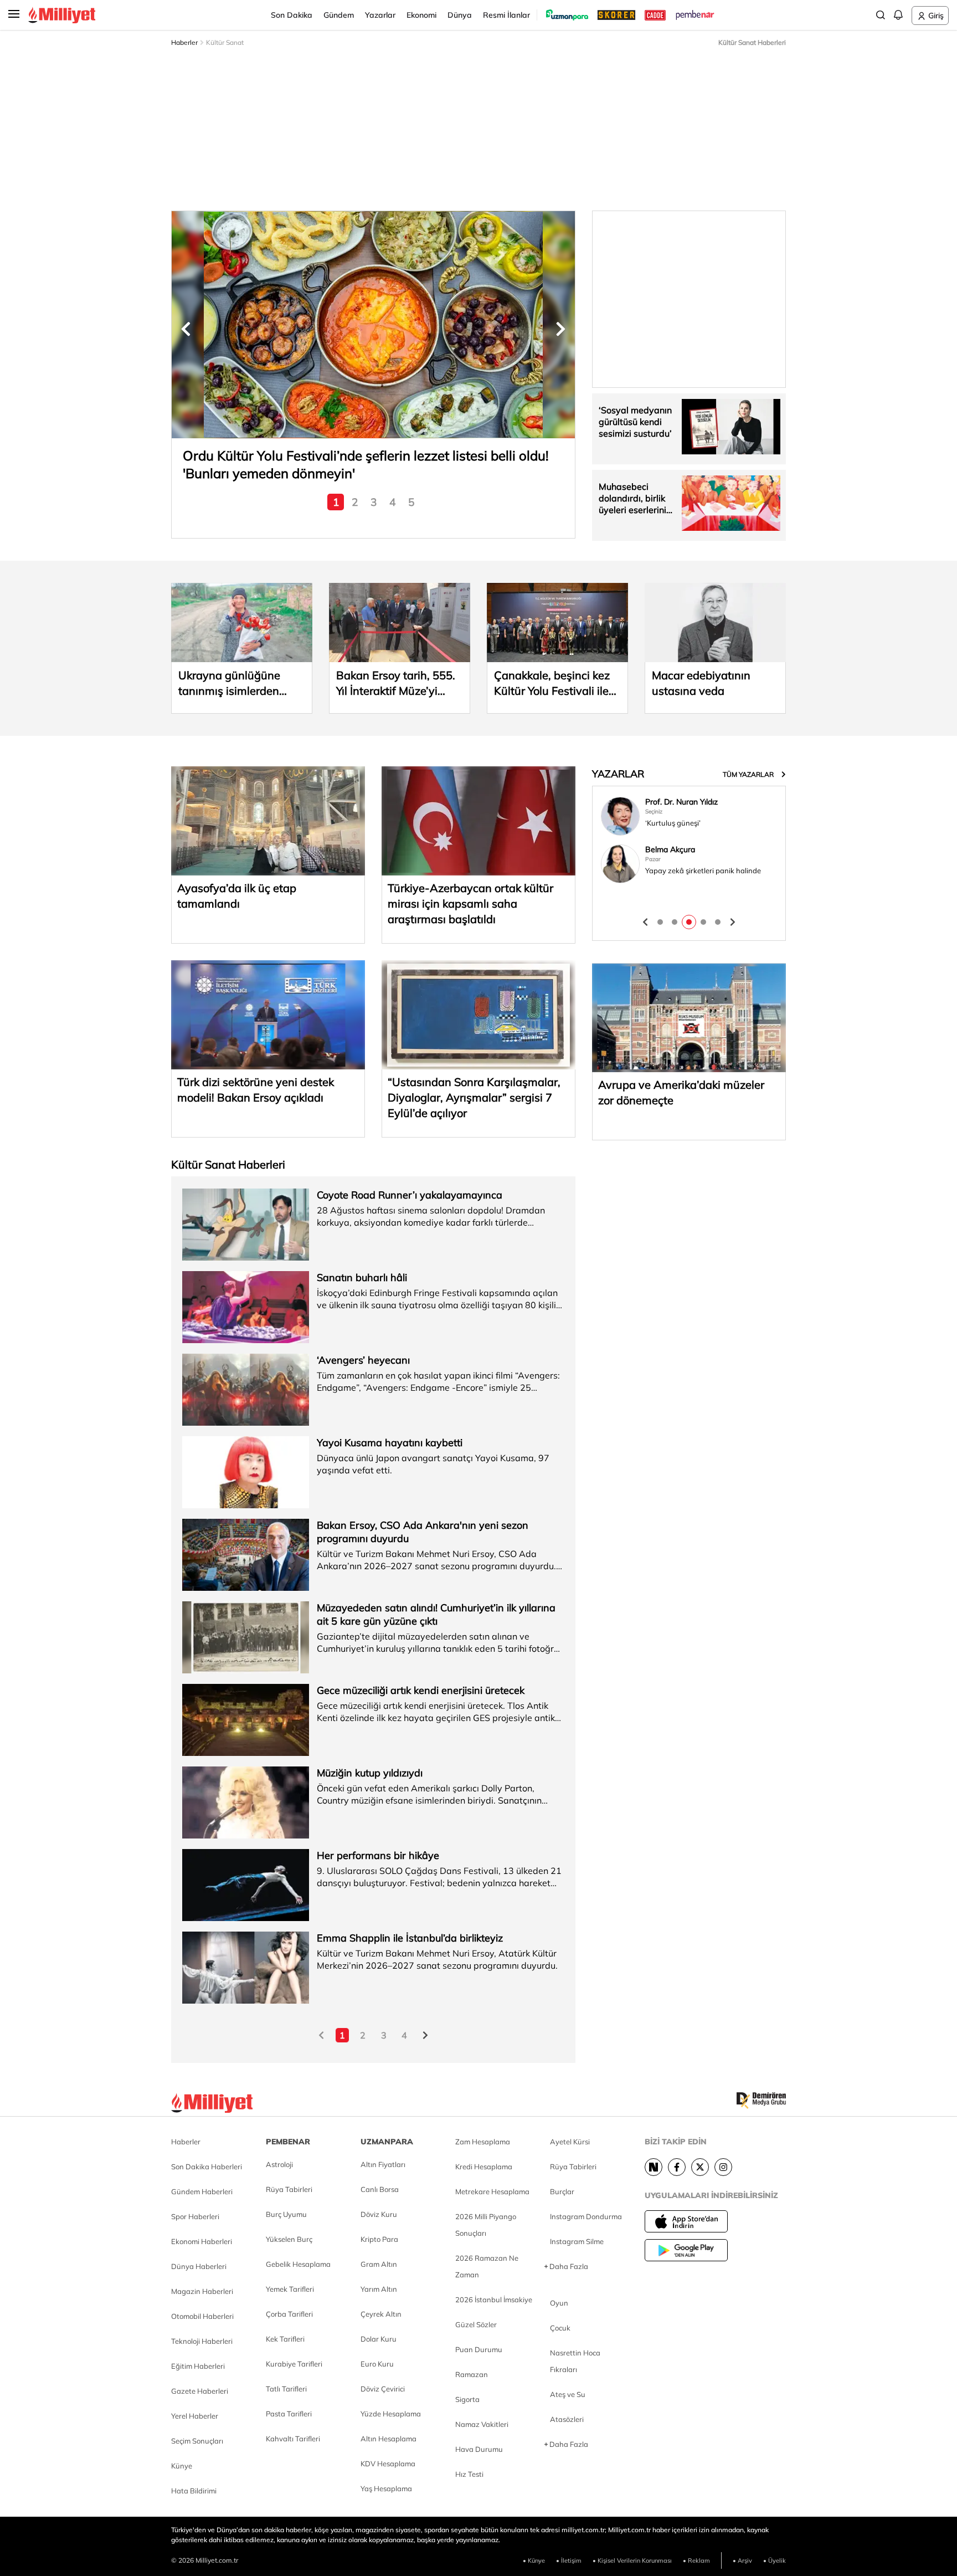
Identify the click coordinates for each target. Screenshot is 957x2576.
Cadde (656, 15)
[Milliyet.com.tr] (212, 2101)
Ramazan (472, 2374)
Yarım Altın (379, 2289)
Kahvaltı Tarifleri (293, 2439)
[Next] (654, 2167)
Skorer (616, 15)
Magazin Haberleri (202, 2291)
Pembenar (695, 15)
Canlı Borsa (380, 2189)
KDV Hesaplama (388, 2464)
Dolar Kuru (379, 2339)
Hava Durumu (479, 2449)
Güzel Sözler (476, 2324)
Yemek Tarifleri (290, 2289)
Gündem (339, 15)
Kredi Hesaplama (484, 2167)
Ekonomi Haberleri (202, 2241)
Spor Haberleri (195, 2216)
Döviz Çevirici (383, 2389)
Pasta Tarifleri (289, 2414)
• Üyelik (775, 2560)
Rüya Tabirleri (289, 2189)
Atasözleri (567, 2419)
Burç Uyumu (286, 2214)
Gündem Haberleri (202, 2191)
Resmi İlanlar (506, 15)
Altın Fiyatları (383, 2164)
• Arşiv (742, 2560)
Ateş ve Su (568, 2394)
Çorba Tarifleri (289, 2314)
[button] (186, 329)
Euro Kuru (377, 2364)
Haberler (184, 42)
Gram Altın (379, 2264)
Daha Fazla (569, 2266)
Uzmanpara (387, 2142)
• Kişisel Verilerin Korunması (632, 2560)
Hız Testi (469, 2474)
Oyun (559, 2303)
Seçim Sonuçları (197, 2441)
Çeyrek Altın (381, 2314)
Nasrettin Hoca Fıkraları (575, 2361)
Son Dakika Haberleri (207, 2167)
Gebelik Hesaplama (298, 2264)
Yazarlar (380, 15)
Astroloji (279, 2164)
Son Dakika (292, 15)
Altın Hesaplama (389, 2439)
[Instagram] (723, 2167)
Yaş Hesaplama (386, 2488)
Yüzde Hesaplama (391, 2414)
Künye (182, 2466)
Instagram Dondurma (586, 2216)
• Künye (534, 2560)
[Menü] (18, 14)
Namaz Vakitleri (482, 2424)
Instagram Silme (577, 2241)
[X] (700, 2167)
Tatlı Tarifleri (286, 2389)
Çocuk (560, 2328)
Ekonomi (421, 15)
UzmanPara (567, 15)
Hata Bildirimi (194, 2491)
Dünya (460, 15)
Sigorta (467, 2399)
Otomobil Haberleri (202, 2316)
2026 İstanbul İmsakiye (494, 2300)
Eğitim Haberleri (198, 2366)
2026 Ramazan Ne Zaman (487, 2266)
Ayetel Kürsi (570, 2142)
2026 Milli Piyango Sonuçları (486, 2225)
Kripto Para (379, 2239)
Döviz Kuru (379, 2214)
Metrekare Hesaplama (492, 2191)
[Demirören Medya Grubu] (761, 2101)
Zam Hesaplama (483, 2142)
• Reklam (696, 2560)
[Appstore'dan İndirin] (686, 2221)
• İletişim (569, 2560)
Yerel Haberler (195, 2416)
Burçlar (562, 2191)
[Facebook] (677, 2167)
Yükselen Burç (289, 2239)
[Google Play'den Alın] (686, 2250)
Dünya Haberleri (199, 2266)
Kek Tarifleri (285, 2339)
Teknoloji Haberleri (202, 2341)
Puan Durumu (479, 2349)
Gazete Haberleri (200, 2391)
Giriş (936, 16)
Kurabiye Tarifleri (294, 2364)
